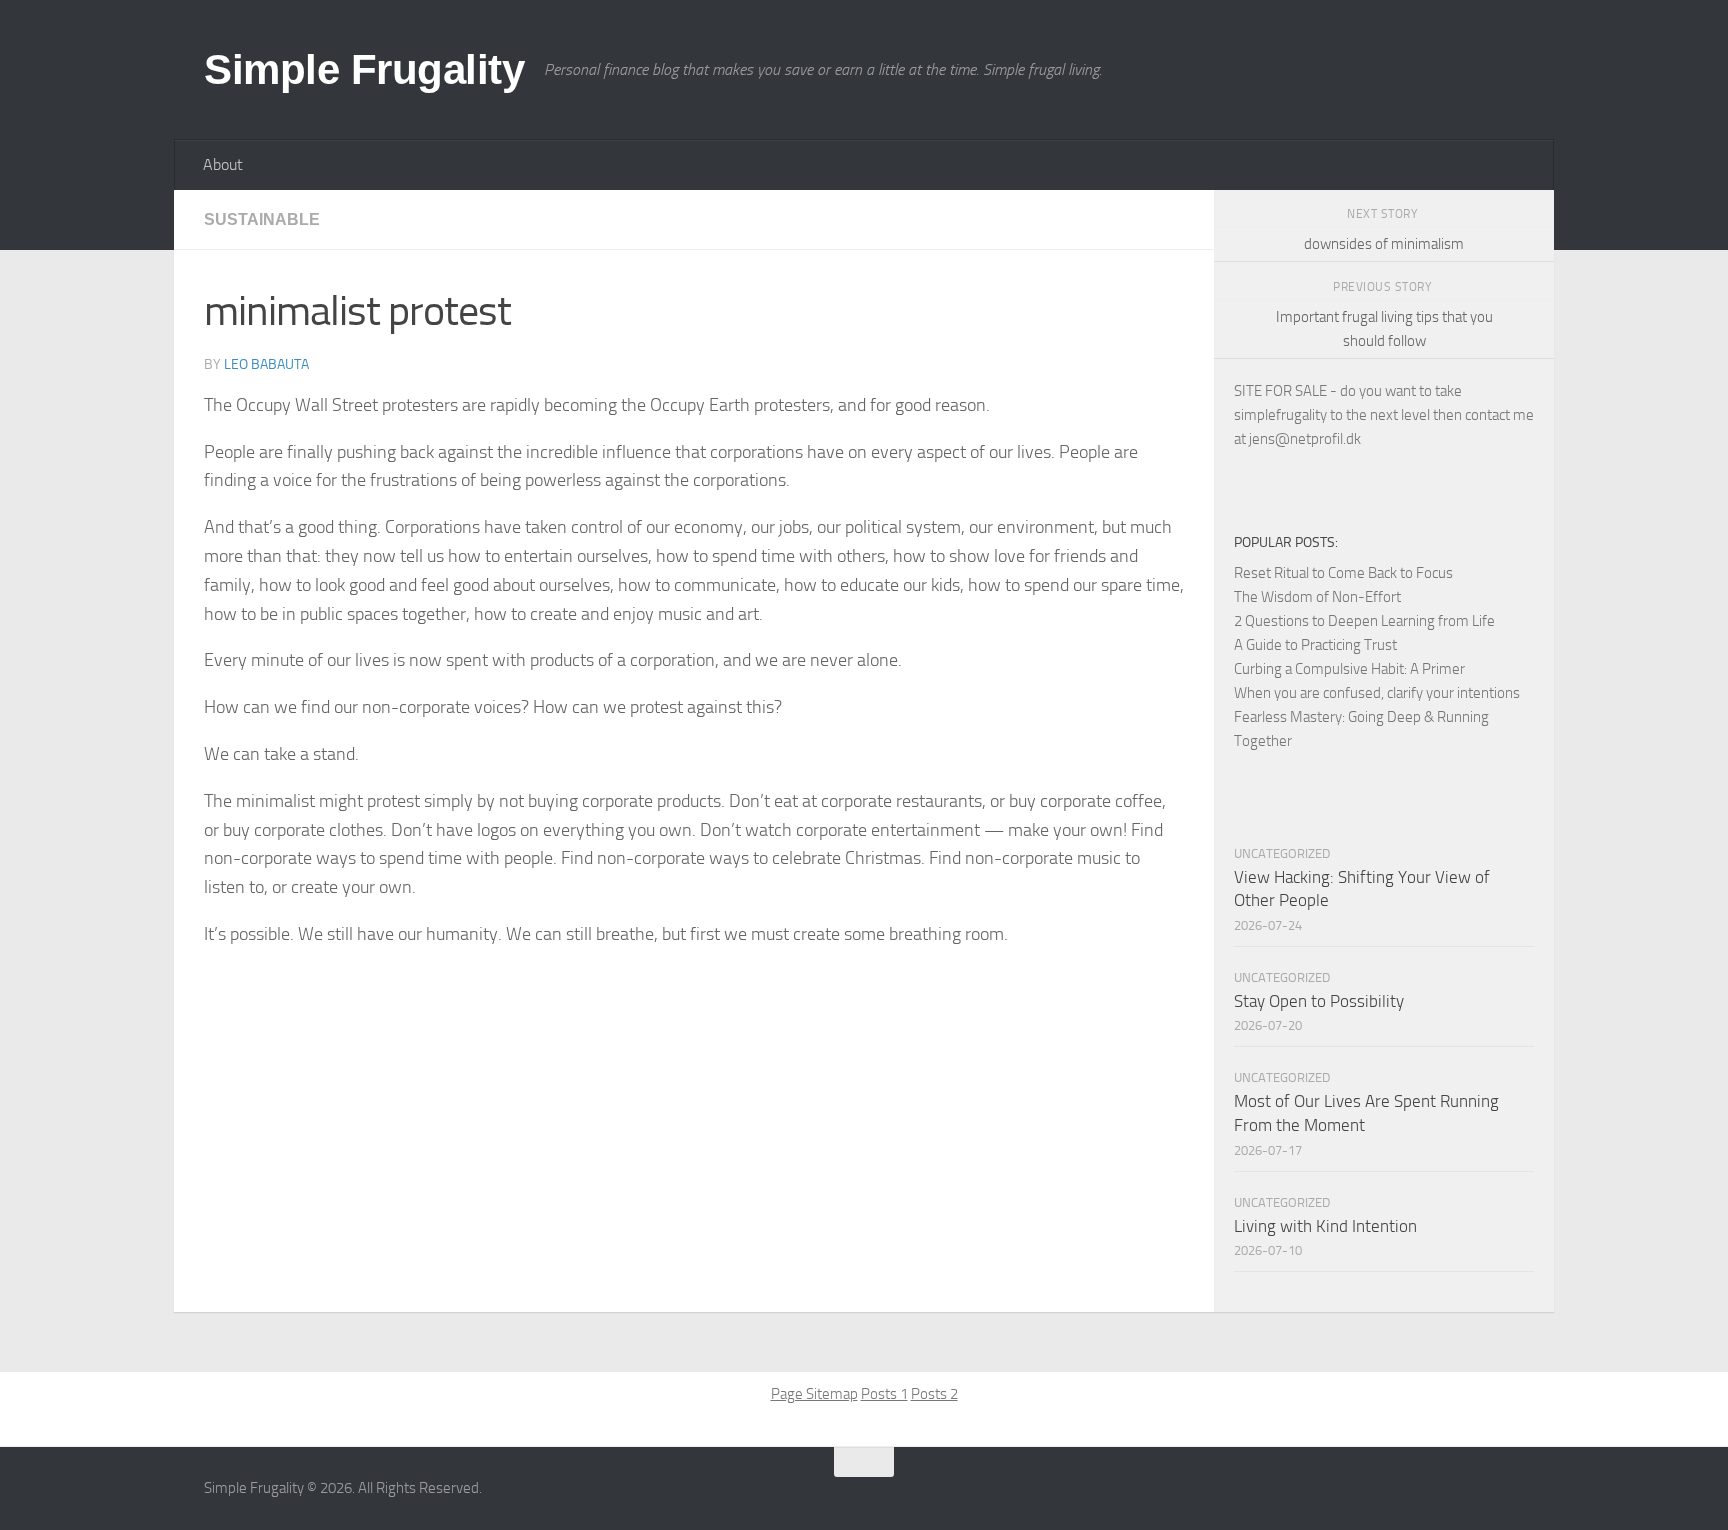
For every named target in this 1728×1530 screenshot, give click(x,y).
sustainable (262, 219)
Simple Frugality (364, 69)
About (223, 164)
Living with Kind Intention (1325, 1226)
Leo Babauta (266, 364)
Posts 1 (884, 1394)
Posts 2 (934, 1394)
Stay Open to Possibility (1319, 1001)
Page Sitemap (814, 1394)
